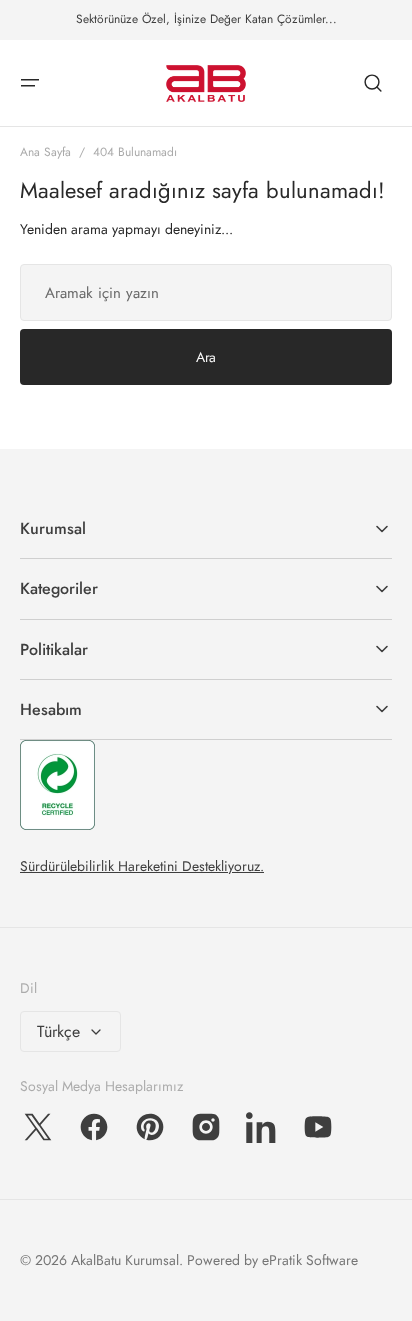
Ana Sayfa (45, 152)
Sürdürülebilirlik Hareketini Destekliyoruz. (142, 866)
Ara (206, 357)
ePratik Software (310, 1260)
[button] (30, 83)
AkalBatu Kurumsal (125, 1260)
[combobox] (206, 292)
